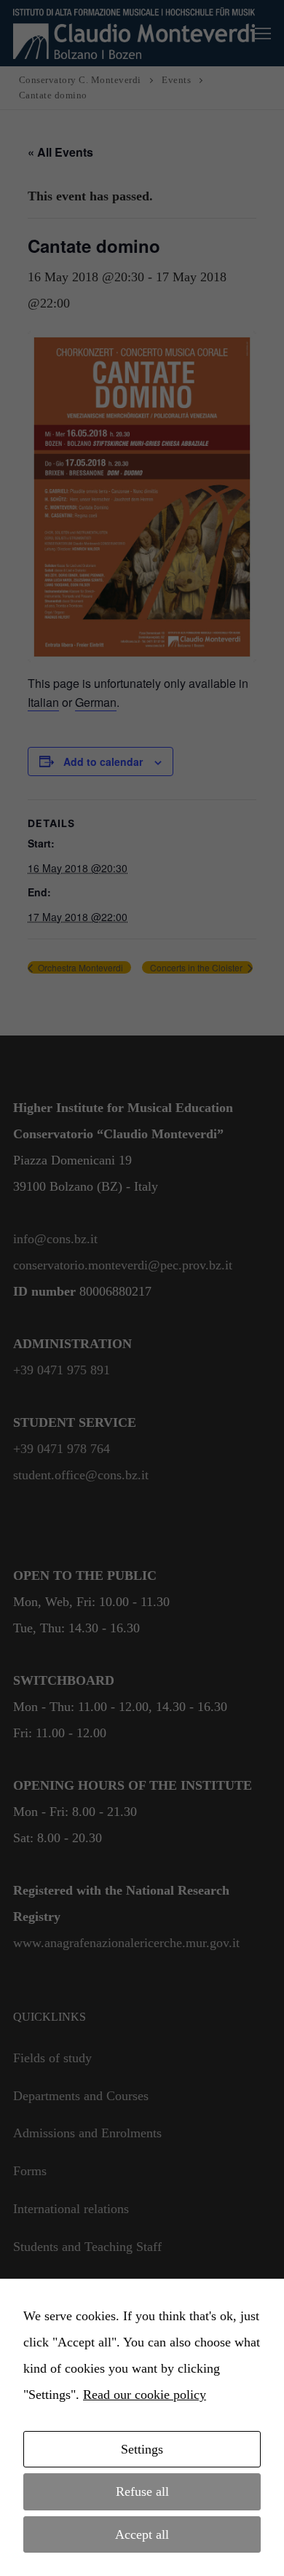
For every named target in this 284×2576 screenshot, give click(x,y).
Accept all (142, 2534)
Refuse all (142, 2491)
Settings (142, 2449)
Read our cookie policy (145, 2395)
